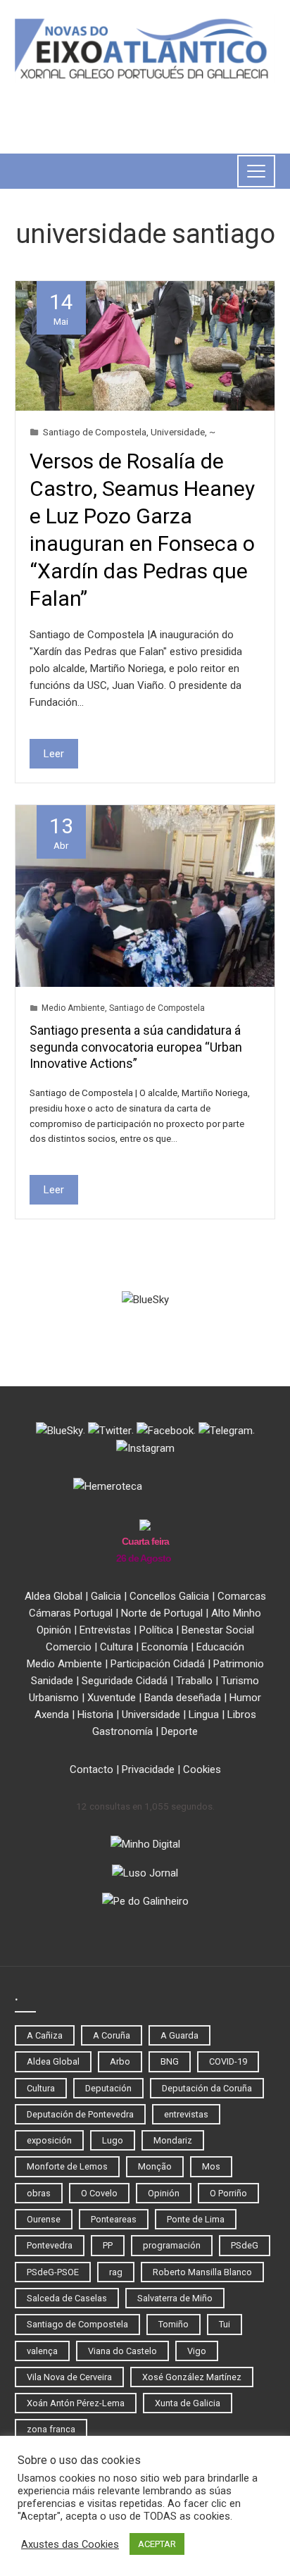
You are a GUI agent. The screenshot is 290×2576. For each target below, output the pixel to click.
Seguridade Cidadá (125, 1681)
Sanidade (52, 1681)
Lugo (113, 2140)
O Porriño (228, 2193)
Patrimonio (239, 1664)
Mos (211, 2166)
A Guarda (179, 2035)
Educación (220, 1647)
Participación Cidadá (158, 1664)
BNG (170, 2061)
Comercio (69, 1647)
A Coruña (112, 2035)
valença (42, 2351)
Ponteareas (114, 2219)
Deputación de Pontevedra (80, 2114)
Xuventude (112, 1698)
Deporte (179, 1731)
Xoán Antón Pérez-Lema (76, 2403)
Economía (165, 1647)
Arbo (120, 2061)
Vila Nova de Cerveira (69, 2377)
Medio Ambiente (73, 1008)
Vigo (197, 2351)
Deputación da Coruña (207, 2088)
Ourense (44, 2219)
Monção (155, 2166)
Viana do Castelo (122, 2351)
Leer (54, 754)
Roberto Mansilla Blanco (202, 2272)
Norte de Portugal (162, 1613)
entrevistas (186, 2114)
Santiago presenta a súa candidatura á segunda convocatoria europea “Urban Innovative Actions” (136, 1047)
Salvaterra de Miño (175, 2298)
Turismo (240, 1681)
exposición (49, 2140)
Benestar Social (218, 1630)
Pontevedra (50, 2245)
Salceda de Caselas (67, 2298)
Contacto (92, 1769)
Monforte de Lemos (67, 2166)
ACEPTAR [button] (157, 2544)
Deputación (108, 2088)
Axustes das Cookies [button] (70, 2544)
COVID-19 (228, 2061)
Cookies (202, 1769)
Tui (225, 2324)
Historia (95, 1715)
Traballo (194, 1681)
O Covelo (99, 2193)
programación (172, 2245)
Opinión (54, 1630)
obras (39, 2193)
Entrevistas (105, 1630)
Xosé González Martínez (192, 2377)
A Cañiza (45, 2035)
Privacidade (148, 1769)
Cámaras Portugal (71, 1613)
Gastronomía (122, 1731)
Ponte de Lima (196, 2219)
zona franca (51, 2429)
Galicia (106, 1596)
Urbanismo (54, 1698)
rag (116, 2272)
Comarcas (242, 1596)
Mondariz (173, 2140)
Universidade (178, 432)
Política (156, 1630)
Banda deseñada (183, 1698)
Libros (242, 1715)
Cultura (116, 1647)
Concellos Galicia (169, 1596)
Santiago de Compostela (95, 432)
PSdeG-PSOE (53, 2272)
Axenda (52, 1715)
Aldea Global (53, 1596)
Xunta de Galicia (188, 2403)
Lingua (204, 1715)
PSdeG (245, 2245)
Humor (245, 1698)
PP (108, 2245)
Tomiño (174, 2324)
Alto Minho (236, 1613)
